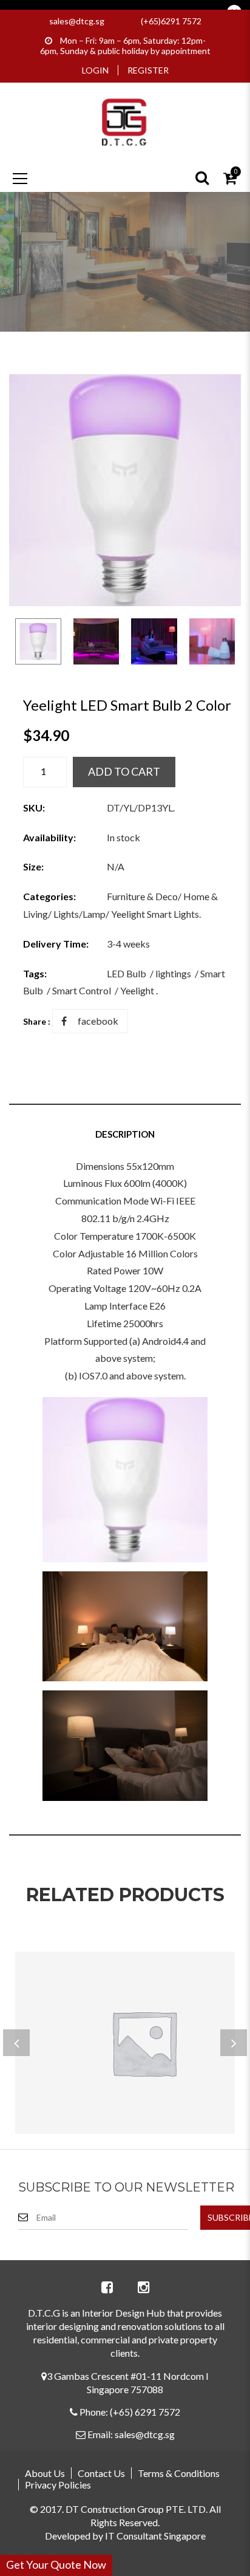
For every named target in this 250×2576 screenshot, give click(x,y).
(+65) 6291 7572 (145, 2412)
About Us (45, 2473)
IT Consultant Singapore (155, 2536)
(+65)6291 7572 (171, 21)
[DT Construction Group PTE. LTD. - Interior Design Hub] (125, 121)
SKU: (34, 808)
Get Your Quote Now (56, 2564)
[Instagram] (143, 2287)
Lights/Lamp (79, 914)
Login (95, 70)
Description (125, 1134)
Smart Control (82, 990)
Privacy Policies (58, 2485)
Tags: (35, 973)
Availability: (49, 837)
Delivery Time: (56, 944)
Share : (37, 1021)
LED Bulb (127, 973)
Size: (33, 866)
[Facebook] (107, 2287)
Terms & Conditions (179, 2473)
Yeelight (137, 990)
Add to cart (124, 771)
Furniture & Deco (142, 896)
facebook (98, 1021)
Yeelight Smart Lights (155, 914)
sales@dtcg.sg (77, 21)
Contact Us (101, 2473)
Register (148, 70)
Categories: (49, 896)
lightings (173, 973)
